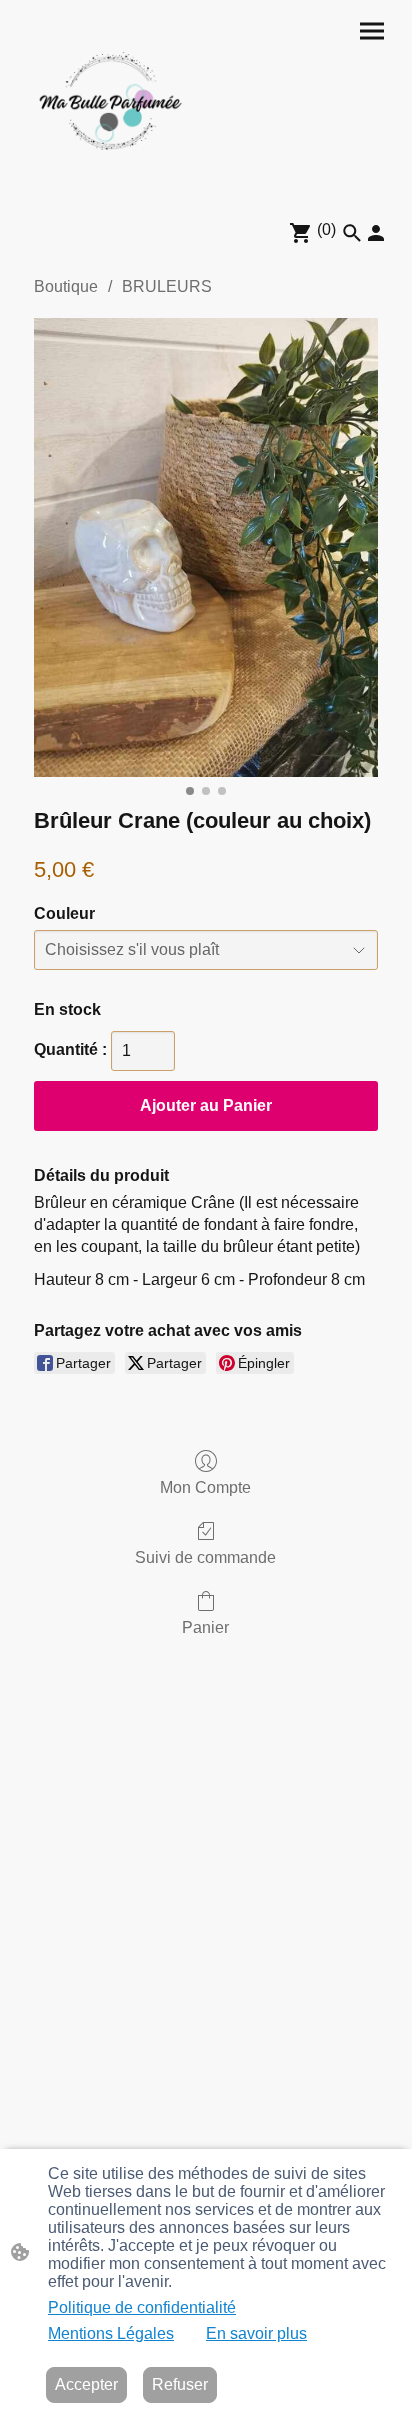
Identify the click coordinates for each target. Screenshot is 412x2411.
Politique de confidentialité (142, 2307)
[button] (352, 233)
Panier (205, 1627)
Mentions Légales (111, 2333)
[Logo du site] (111, 102)
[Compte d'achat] (376, 233)
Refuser (180, 2384)
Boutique (66, 286)
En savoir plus (256, 2333)
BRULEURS (167, 286)
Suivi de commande (205, 1557)
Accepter (86, 2384)
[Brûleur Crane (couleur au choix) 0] (206, 547)
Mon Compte (205, 1487)
